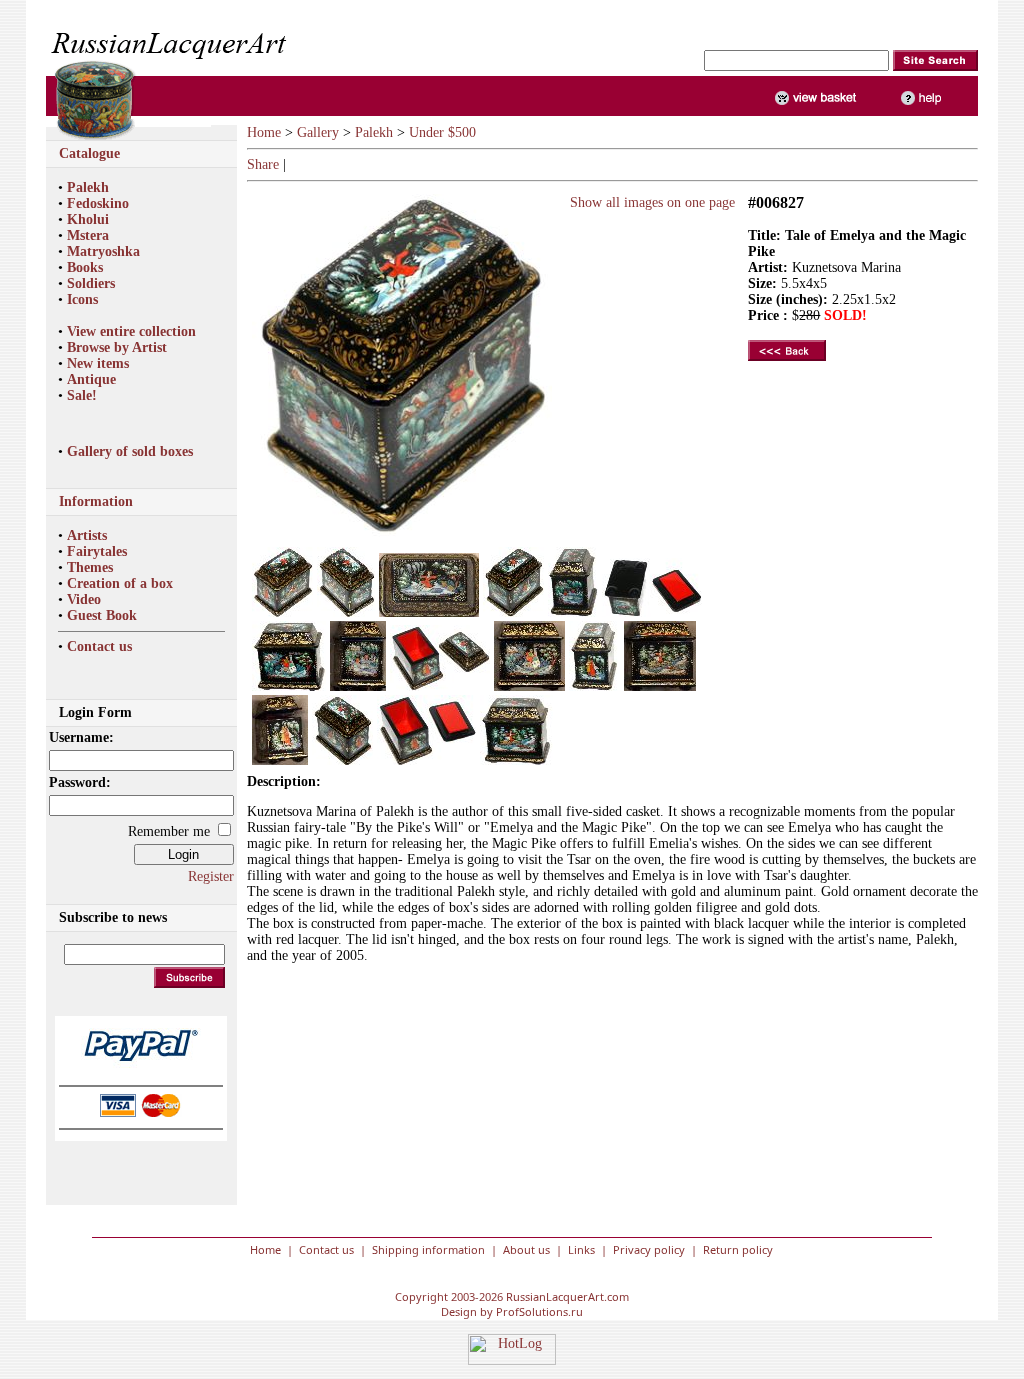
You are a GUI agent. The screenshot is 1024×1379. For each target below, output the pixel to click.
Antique (91, 379)
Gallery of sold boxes (130, 451)
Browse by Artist (117, 347)
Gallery (318, 132)
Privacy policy (649, 1249)
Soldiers (91, 283)
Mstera (88, 235)
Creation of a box (120, 583)
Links (581, 1249)
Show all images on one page (648, 202)
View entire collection (131, 331)
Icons (82, 299)
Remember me (169, 831)
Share (263, 164)
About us (526, 1249)
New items (98, 363)
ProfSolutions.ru (539, 1311)
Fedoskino (98, 203)
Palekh (88, 187)
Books (85, 267)
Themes (90, 567)
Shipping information (428, 1249)
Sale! (82, 395)
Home (264, 132)
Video (84, 599)
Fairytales (97, 551)
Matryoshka (103, 251)
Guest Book (102, 615)
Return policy (738, 1249)
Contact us (99, 646)
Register (211, 876)
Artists (87, 535)
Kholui (88, 219)
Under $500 (442, 132)
